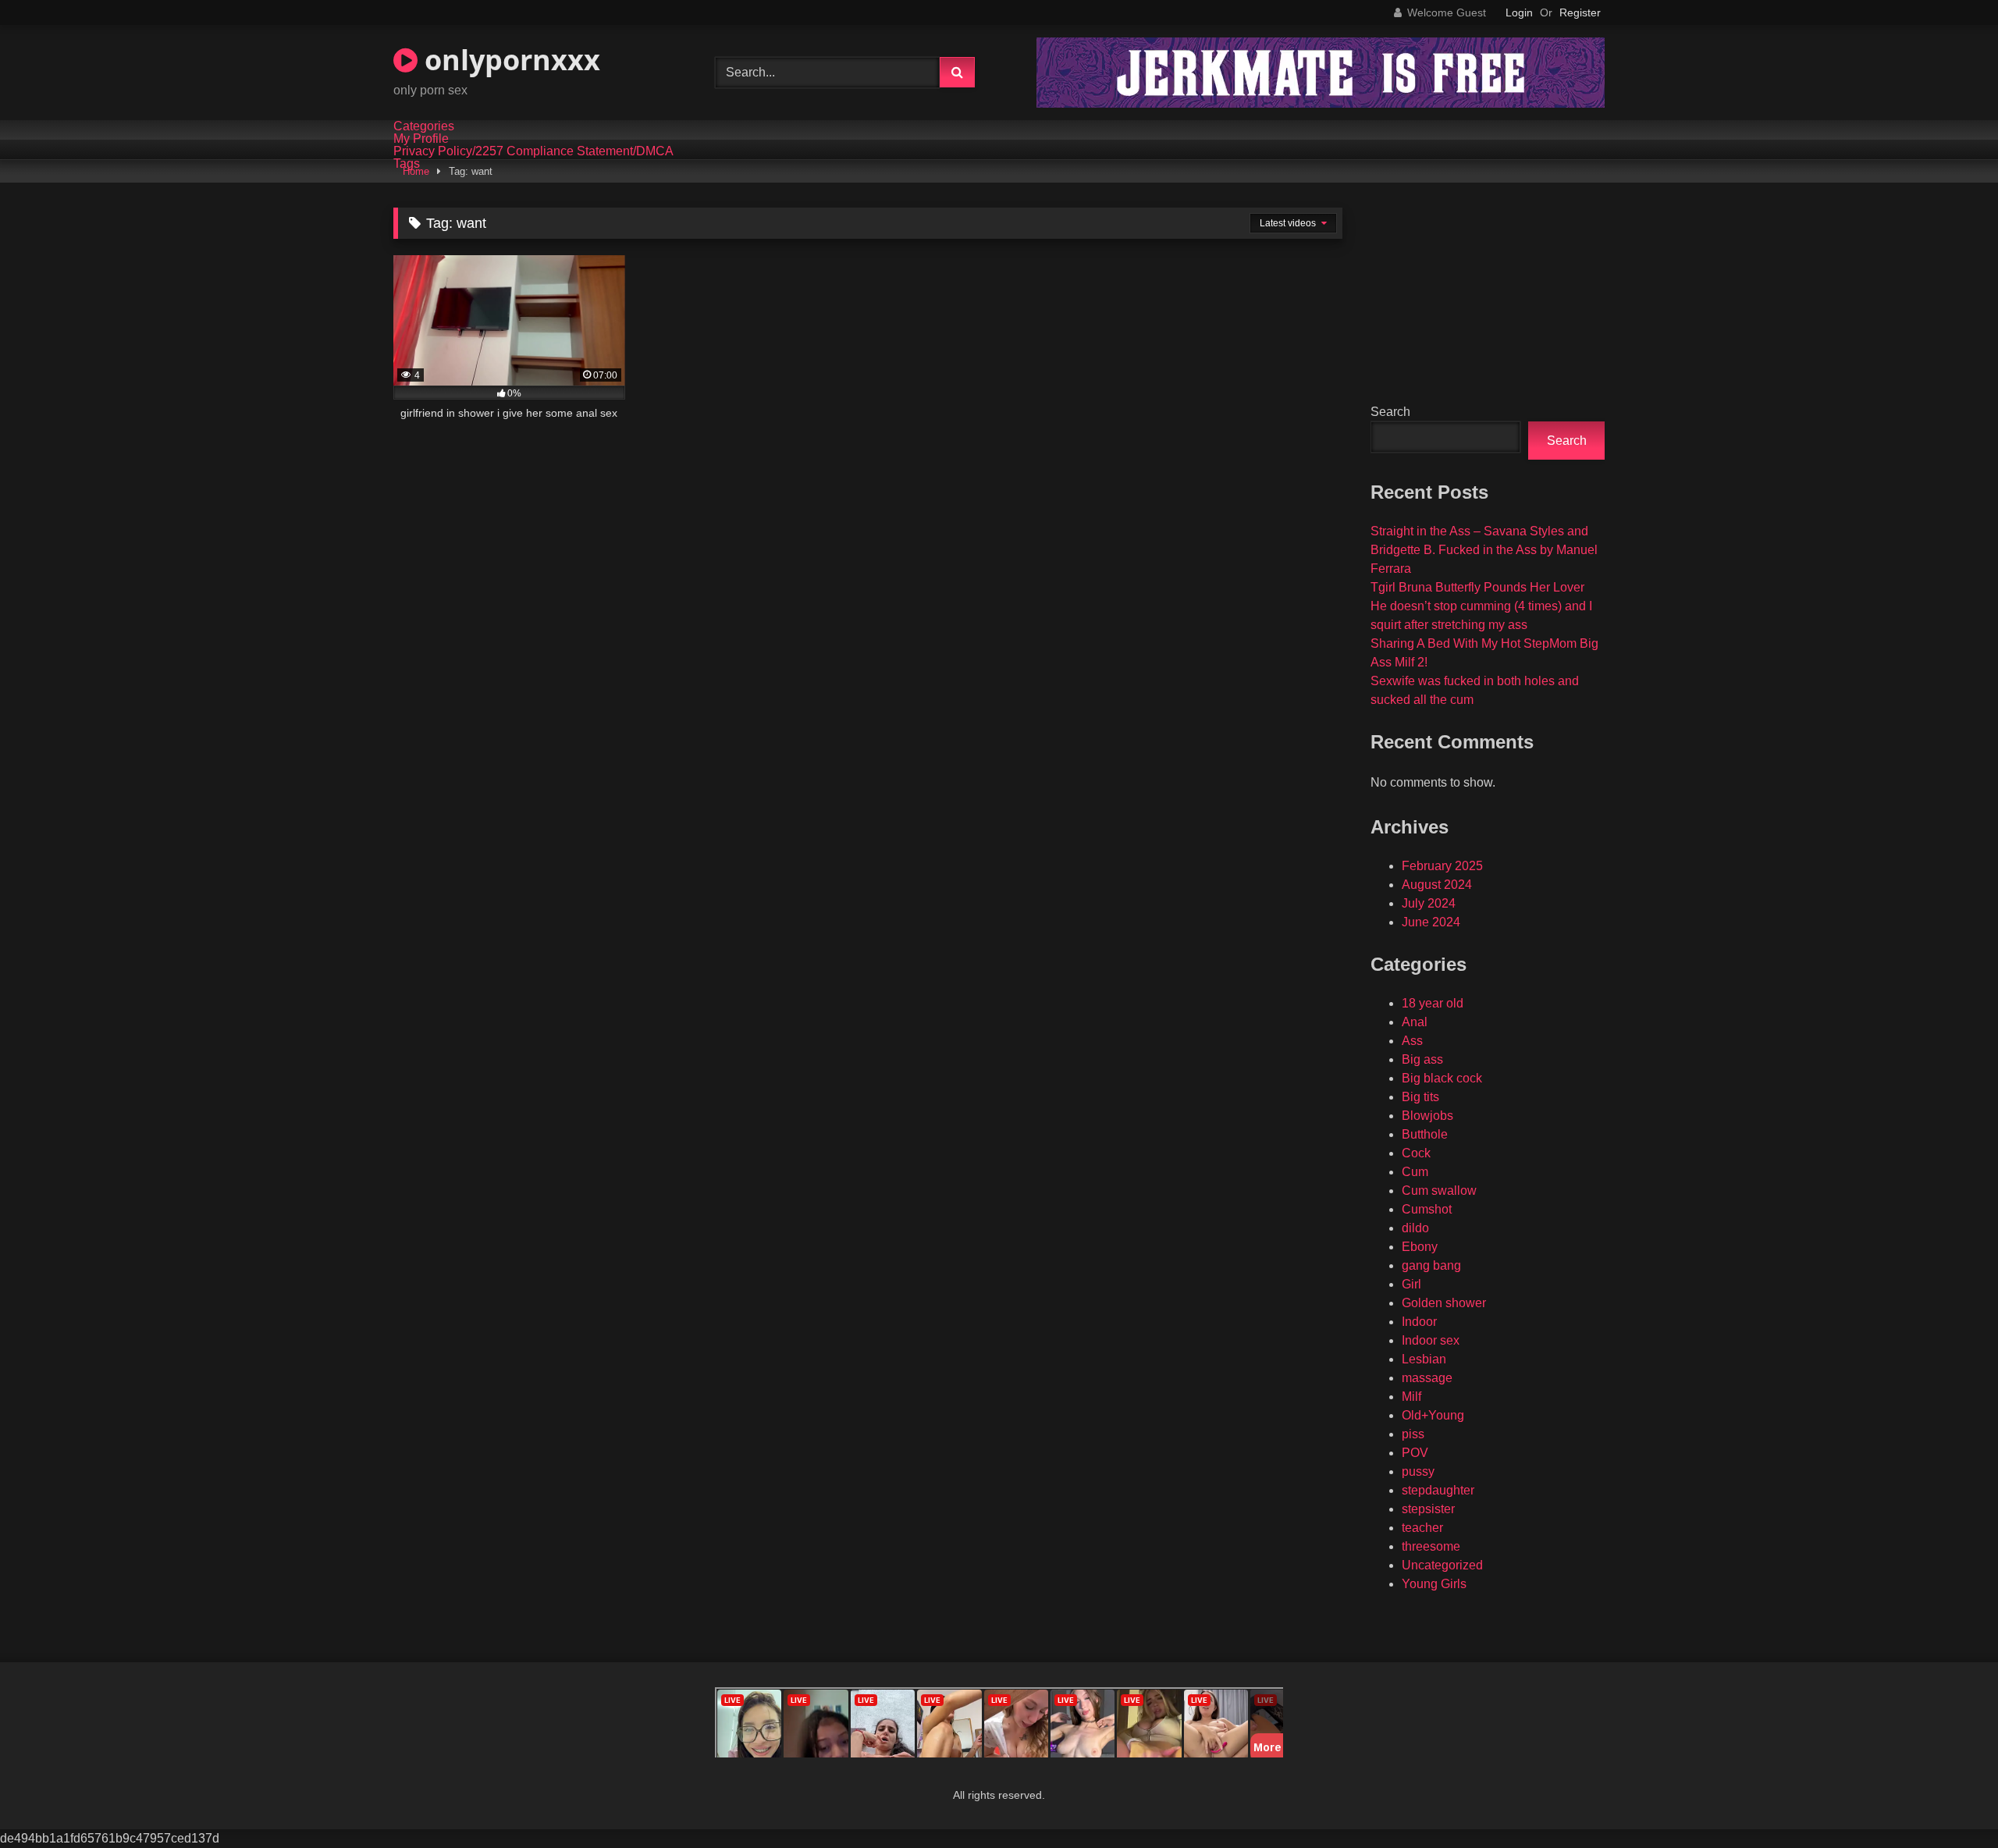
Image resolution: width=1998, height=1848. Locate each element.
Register (1580, 12)
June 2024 (1431, 922)
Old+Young (1433, 1415)
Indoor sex (1431, 1340)
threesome (1431, 1546)
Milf (1411, 1397)
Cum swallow (1439, 1191)
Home (416, 171)
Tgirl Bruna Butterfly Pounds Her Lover (1477, 587)
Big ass (1422, 1059)
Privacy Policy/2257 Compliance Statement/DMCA (533, 151)
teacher (1422, 1528)
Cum (1415, 1172)
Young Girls (1434, 1584)
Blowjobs (1427, 1116)
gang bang (1431, 1265)
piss (1413, 1434)
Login (1519, 12)
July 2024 (1429, 903)
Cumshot (1427, 1209)
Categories (424, 126)
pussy (1418, 1471)
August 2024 (1437, 885)
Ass (1412, 1041)
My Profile (421, 139)
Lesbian (1424, 1359)
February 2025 (1442, 866)
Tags (407, 164)
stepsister (1428, 1509)
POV (1415, 1453)
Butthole (1425, 1134)
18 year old (1433, 1003)
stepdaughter (1438, 1490)
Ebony (1420, 1247)
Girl (1411, 1284)
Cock (1416, 1153)
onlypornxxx (509, 60)
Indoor (1419, 1322)
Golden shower (1444, 1303)
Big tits (1420, 1097)
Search (1390, 412)
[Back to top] (1950, 1802)
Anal (1415, 1022)
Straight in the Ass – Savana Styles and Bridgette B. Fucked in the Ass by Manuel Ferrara (1484, 550)
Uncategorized (1442, 1565)
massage (1427, 1378)
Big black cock (1442, 1078)
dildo (1415, 1228)
